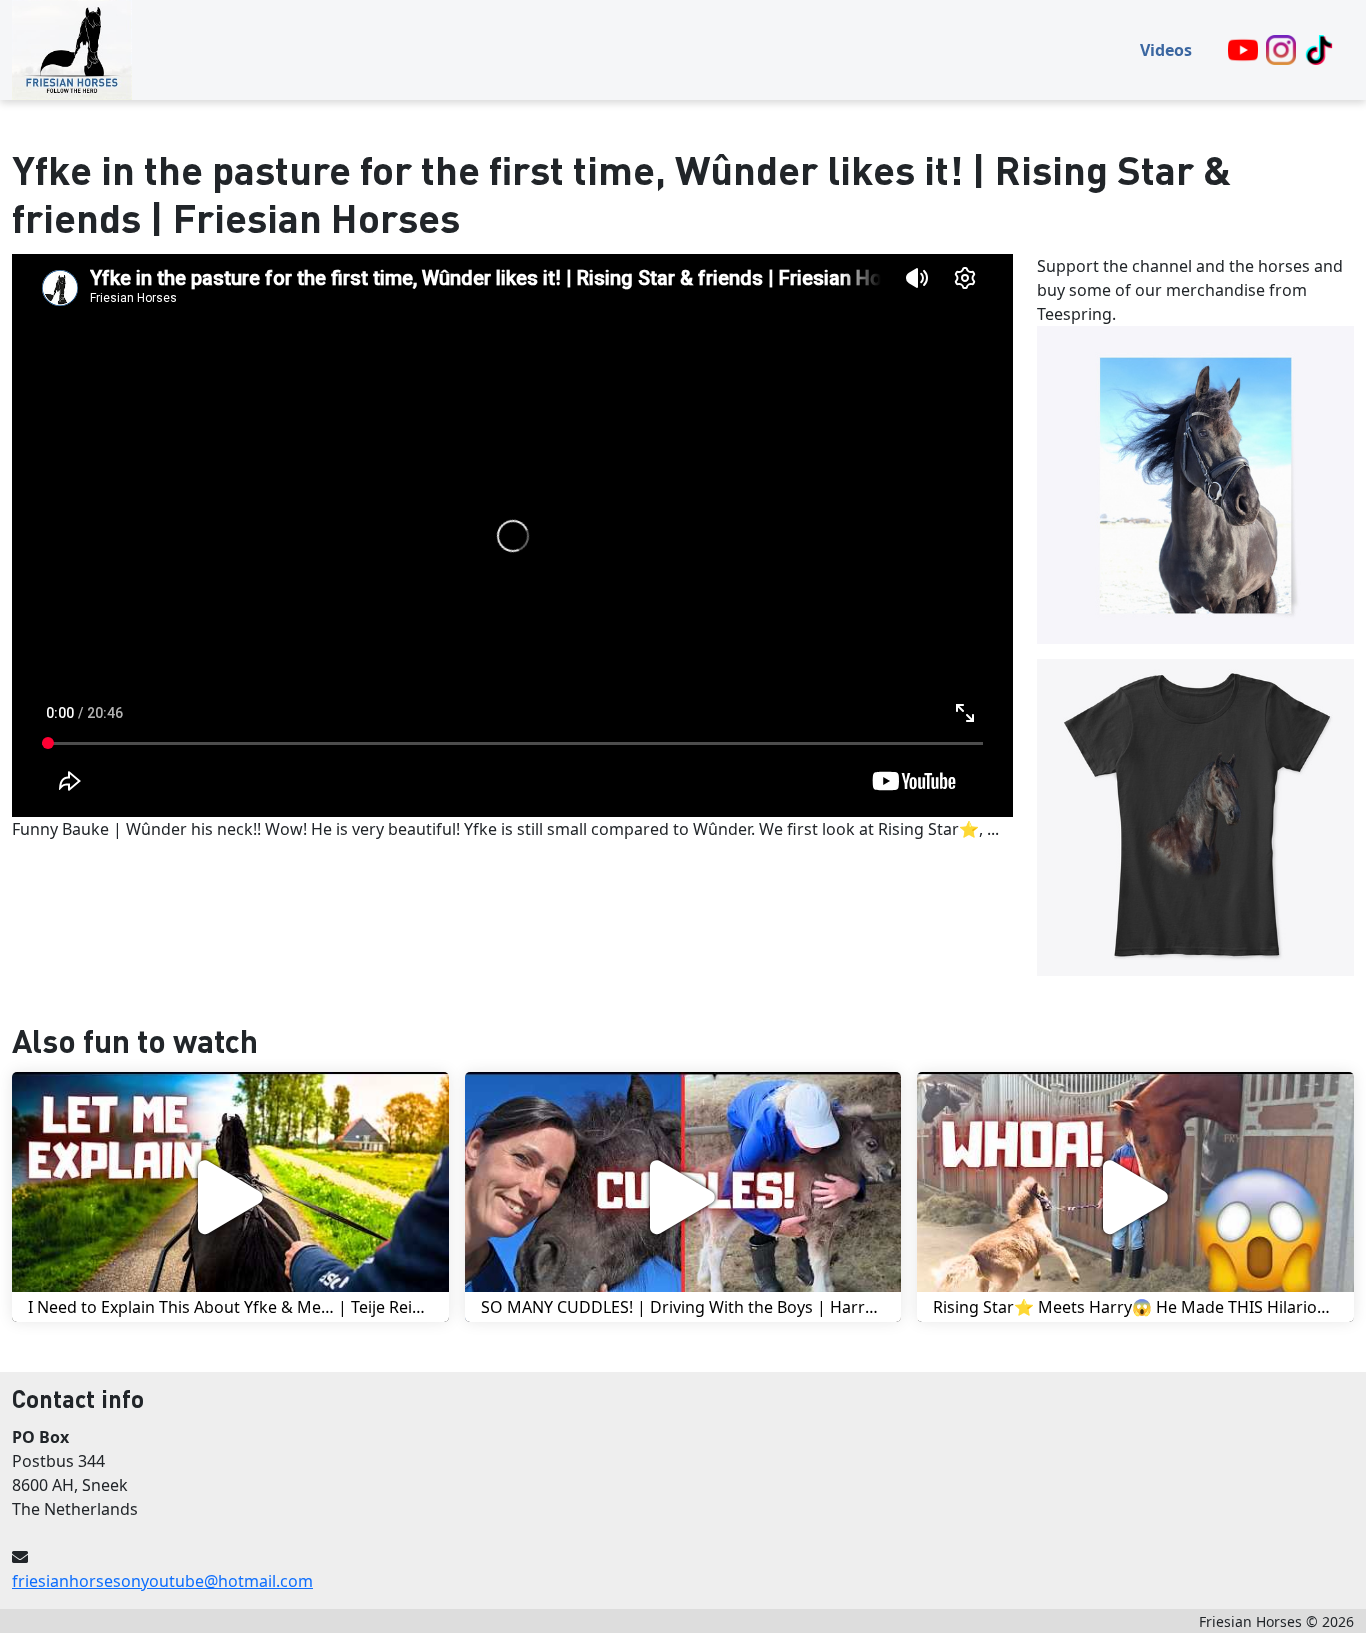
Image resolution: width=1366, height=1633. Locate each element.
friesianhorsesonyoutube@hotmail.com (162, 1581)
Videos (1166, 50)
